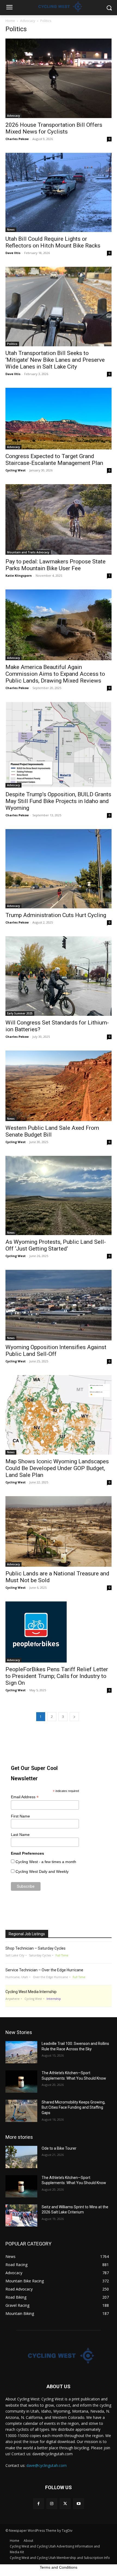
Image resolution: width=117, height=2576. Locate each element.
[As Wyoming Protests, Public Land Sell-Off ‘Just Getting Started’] (59, 1196)
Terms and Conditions (59, 2567)
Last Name (20, 1835)
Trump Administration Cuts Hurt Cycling (56, 915)
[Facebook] (39, 2504)
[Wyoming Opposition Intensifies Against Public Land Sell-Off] (59, 1305)
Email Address (25, 1797)
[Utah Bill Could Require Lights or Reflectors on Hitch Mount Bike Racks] (59, 193)
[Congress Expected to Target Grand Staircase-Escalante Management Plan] (59, 419)
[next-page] (74, 1717)
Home (10, 21)
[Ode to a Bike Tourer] (21, 2157)
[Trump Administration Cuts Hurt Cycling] (59, 869)
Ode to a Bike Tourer (59, 2148)
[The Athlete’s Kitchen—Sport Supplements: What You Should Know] (21, 2082)
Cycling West (16, 470)
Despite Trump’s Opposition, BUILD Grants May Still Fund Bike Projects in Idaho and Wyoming (58, 801)
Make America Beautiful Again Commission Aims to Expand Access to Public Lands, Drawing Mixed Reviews (55, 674)
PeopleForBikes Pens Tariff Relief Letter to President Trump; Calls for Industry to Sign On (57, 1676)
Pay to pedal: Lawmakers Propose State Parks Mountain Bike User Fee (56, 565)
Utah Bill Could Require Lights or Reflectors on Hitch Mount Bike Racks (53, 242)
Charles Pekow (17, 139)
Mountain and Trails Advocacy (28, 552)
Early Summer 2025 (20, 1013)
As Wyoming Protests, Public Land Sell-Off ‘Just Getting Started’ (56, 1245)
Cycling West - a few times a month (46, 1862)
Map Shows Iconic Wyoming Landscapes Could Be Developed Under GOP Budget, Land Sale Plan (57, 1468)
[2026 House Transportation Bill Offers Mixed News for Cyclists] (59, 78)
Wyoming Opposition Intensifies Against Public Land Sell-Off (56, 1351)
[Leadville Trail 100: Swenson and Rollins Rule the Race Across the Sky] (21, 2052)
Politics (12, 344)
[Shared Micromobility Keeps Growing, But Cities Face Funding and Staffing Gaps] (21, 2111)
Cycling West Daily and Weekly (42, 1871)
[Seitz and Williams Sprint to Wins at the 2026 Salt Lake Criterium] (21, 2216)
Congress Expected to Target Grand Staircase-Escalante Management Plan (54, 460)
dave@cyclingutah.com (47, 2465)
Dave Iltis (13, 253)
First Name (20, 1816)
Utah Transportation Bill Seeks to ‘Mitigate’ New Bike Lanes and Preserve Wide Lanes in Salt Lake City (55, 360)
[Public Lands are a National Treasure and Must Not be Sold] (59, 1531)
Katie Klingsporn (19, 575)
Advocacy (28, 21)
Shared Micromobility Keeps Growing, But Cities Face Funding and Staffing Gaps (73, 2107)
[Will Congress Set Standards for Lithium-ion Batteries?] (59, 976)
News (11, 230)
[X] (65, 2504)
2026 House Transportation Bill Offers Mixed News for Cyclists (54, 128)
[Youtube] (78, 2504)
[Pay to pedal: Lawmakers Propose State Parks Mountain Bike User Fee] (59, 519)
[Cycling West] (59, 2356)
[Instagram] (52, 2504)
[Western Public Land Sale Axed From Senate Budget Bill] (59, 1086)
